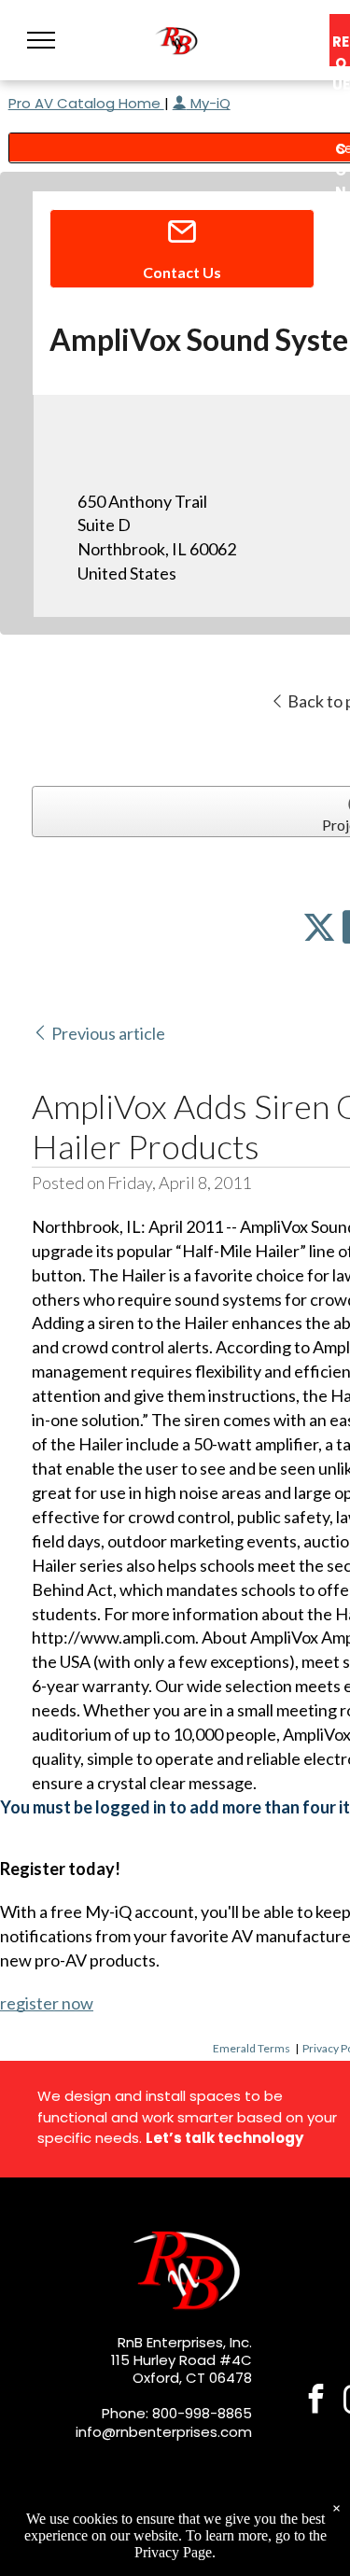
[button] (41, 40)
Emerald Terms (252, 2048)
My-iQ (209, 103)
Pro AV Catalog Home (86, 103)
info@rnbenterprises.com (164, 2432)
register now (47, 2003)
